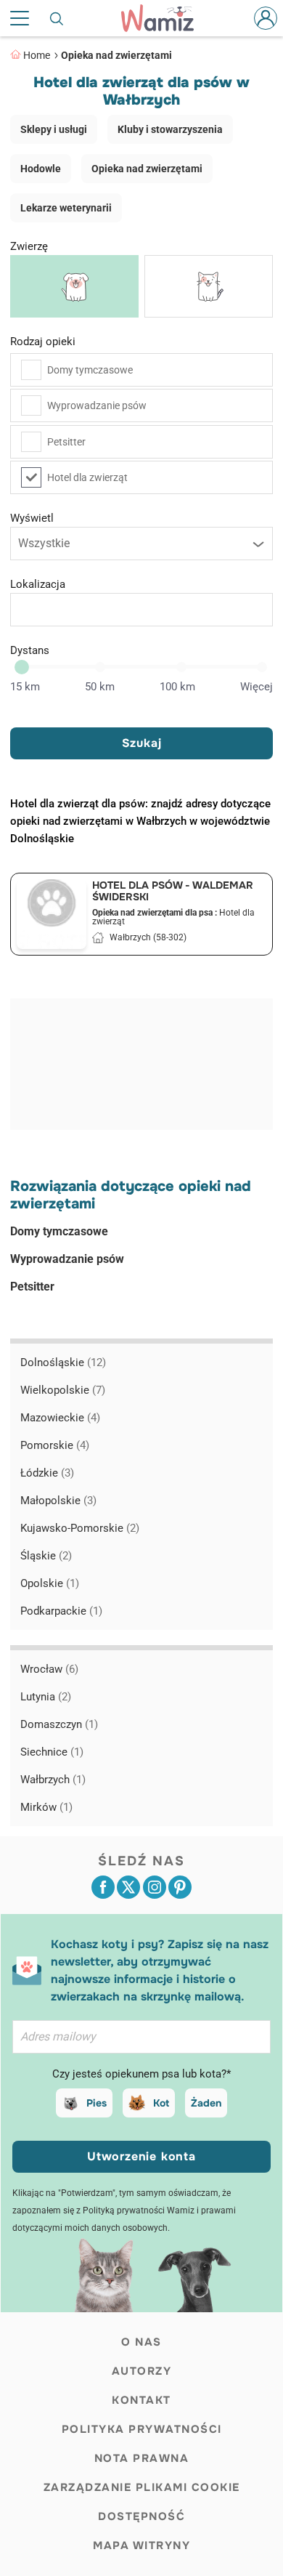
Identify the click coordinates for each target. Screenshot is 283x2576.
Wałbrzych (53, 1780)
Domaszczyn (59, 1724)
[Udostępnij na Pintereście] (180, 1887)
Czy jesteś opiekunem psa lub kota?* (141, 2074)
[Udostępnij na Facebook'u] (103, 1887)
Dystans (30, 650)
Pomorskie (55, 1445)
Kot (161, 2103)
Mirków (46, 1807)
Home (37, 55)
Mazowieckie (60, 1418)
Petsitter (66, 442)
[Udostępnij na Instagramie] (155, 1887)
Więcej (257, 687)
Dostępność (141, 2516)
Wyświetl (32, 518)
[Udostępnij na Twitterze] (128, 1887)
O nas (141, 2342)
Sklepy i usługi (54, 129)
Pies (97, 2103)
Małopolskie (58, 1501)
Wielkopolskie (63, 1390)
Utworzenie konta (141, 2156)
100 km (177, 687)
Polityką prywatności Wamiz (139, 2210)
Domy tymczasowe (90, 370)
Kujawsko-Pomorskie (80, 1528)
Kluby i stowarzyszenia (170, 129)
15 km (25, 687)
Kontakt (141, 2400)
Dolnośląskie (63, 1362)
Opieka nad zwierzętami (116, 55)
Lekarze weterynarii (66, 208)
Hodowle (41, 169)
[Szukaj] (57, 18)
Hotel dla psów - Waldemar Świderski (173, 891)
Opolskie (50, 1583)
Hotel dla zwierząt (87, 477)
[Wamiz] (165, 18)
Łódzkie (47, 1473)
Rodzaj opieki (43, 342)
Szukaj (142, 743)
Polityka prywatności (142, 2429)
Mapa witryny (141, 2545)
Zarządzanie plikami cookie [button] (142, 2487)
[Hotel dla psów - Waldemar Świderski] (52, 914)
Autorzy (142, 2371)
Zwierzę (29, 246)
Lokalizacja (38, 584)
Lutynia (46, 1697)
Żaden (206, 2103)
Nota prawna (142, 2458)
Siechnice (52, 1752)
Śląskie (46, 1556)
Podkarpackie (61, 1611)
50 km (100, 687)
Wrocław (49, 1669)
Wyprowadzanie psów (97, 405)
